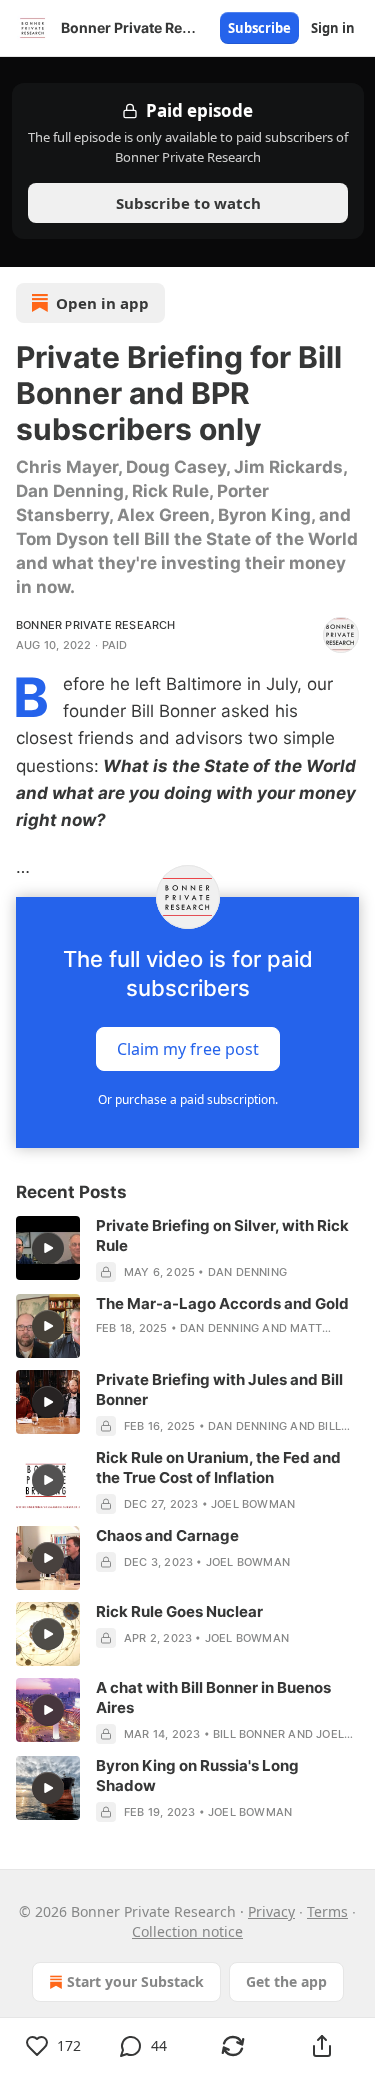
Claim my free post (188, 1049)
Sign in (333, 28)
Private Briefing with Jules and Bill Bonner (219, 1389)
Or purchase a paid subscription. (188, 1099)
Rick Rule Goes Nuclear (179, 1611)
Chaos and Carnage (167, 1535)
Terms (327, 1911)
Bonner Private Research (96, 625)
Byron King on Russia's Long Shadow (197, 1775)
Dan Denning (247, 1272)
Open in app (102, 303)
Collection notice (187, 1931)
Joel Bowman (253, 1504)
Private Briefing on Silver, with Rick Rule (222, 1235)
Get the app (286, 1981)
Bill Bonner (249, 1734)
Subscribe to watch (187, 203)
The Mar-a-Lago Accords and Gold (222, 1303)
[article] (187, 1249)
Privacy (271, 1911)
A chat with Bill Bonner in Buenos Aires (213, 1697)
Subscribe (259, 28)
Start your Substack (135, 1981)
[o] (48, 1248)
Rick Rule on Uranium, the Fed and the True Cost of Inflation (218, 1467)
